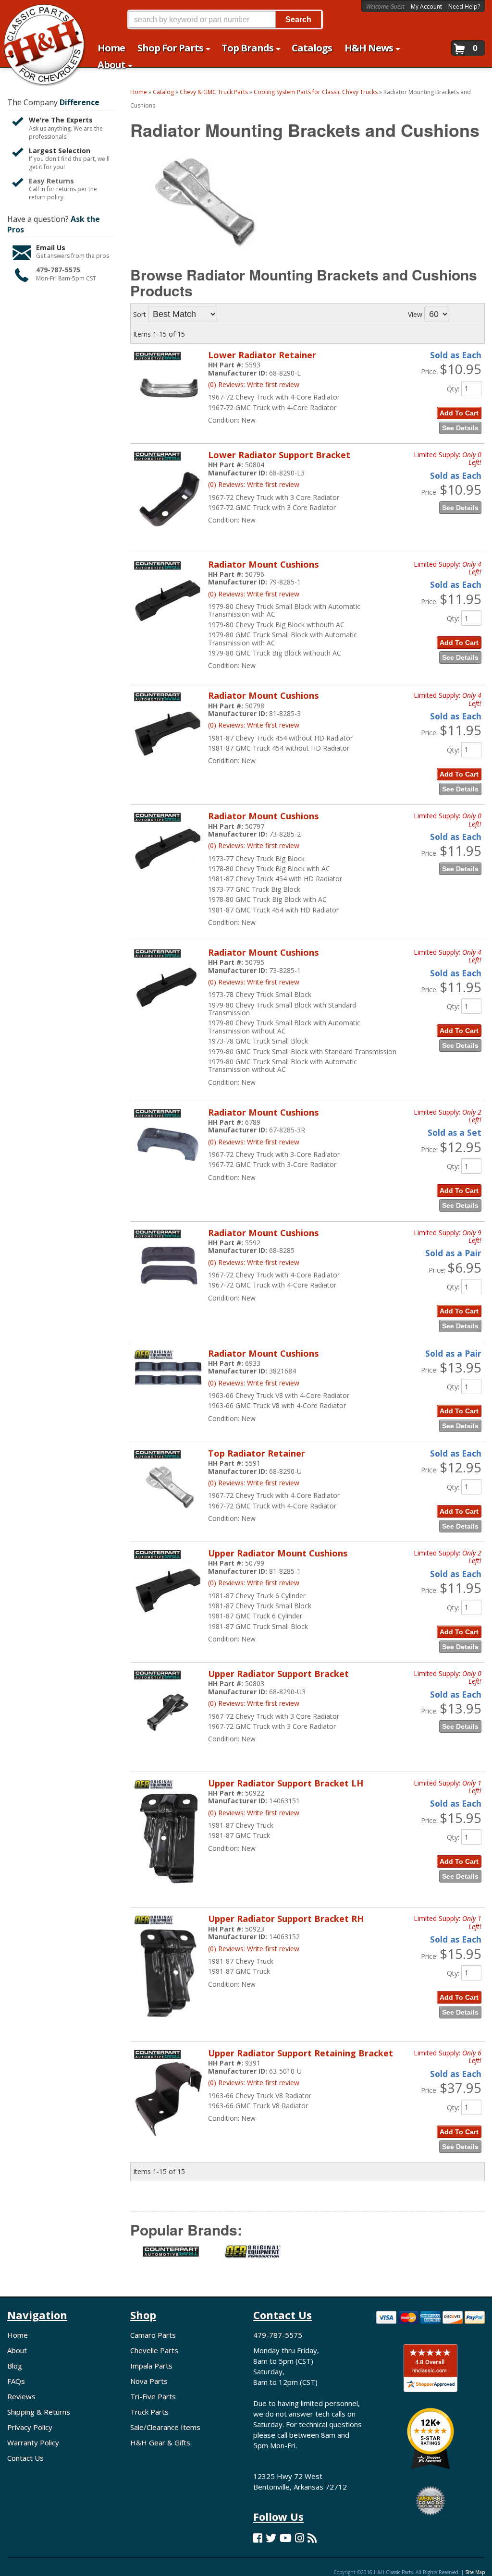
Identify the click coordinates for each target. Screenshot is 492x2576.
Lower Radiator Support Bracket (279, 455)
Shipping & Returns (39, 2412)
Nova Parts (149, 2381)
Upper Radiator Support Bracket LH (286, 1783)
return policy (46, 197)
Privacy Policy (30, 2427)
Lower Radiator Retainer (262, 355)
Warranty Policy (33, 2442)
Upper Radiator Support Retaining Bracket (301, 2053)
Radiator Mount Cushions (263, 564)
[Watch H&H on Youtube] (286, 2538)
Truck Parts (149, 2412)
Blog (15, 2366)
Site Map (475, 2572)
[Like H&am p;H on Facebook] (258, 2538)
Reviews (21, 2396)
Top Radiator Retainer (257, 1453)
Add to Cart (459, 413)
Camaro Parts (153, 2335)
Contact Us (25, 2458)
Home (18, 2335)
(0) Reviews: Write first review (254, 384)
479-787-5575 (58, 270)
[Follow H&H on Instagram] (300, 2538)
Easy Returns (51, 181)
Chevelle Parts (154, 2350)
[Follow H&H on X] (271, 2538)
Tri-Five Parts (153, 2396)
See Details (460, 428)
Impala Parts (151, 2366)
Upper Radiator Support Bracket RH (286, 1919)
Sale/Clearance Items (165, 2427)
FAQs (16, 2381)
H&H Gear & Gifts (160, 2442)
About (17, 2350)
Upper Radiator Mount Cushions (278, 1553)
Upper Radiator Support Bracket (278, 1674)
